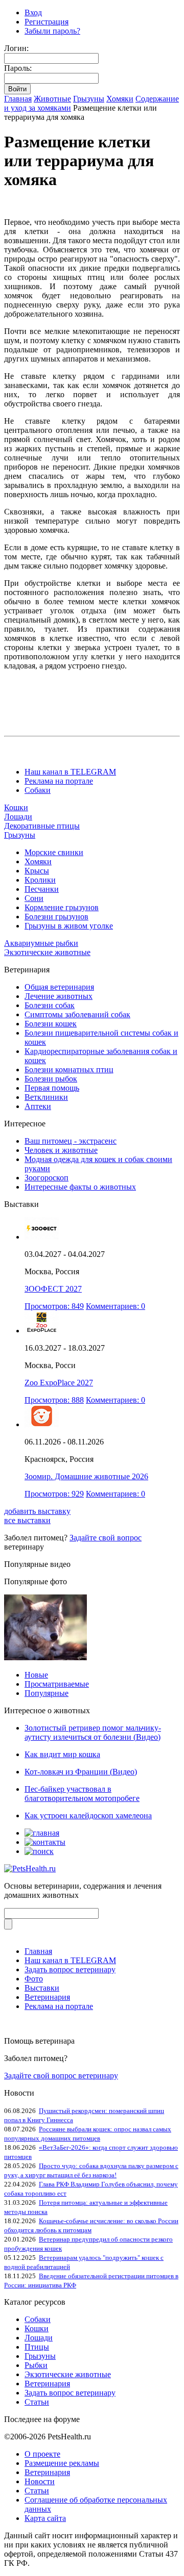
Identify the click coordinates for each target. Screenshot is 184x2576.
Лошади (18, 817)
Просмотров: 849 (54, 1306)
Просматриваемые (57, 1684)
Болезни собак (50, 1005)
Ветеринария (47, 1997)
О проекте (42, 2454)
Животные (52, 99)
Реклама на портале (59, 781)
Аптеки (38, 1106)
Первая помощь (52, 1088)
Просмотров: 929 (54, 1494)
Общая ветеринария (59, 987)
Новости (40, 2481)
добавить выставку (37, 1511)
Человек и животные (61, 1150)
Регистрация (47, 22)
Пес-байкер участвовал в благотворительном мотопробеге (82, 1794)
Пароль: (18, 68)
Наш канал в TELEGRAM (70, 772)
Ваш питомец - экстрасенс (71, 1141)
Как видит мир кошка (62, 1754)
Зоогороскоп (47, 1178)
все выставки (27, 1520)
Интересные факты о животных (80, 1187)
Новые (36, 1675)
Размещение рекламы (62, 2463)
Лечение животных (59, 996)
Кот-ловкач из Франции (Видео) (81, 1772)
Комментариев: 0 (116, 1306)
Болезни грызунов (56, 917)
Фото (34, 1979)
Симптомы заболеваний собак (77, 1014)
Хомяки (120, 99)
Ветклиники (46, 1097)
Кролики (40, 880)
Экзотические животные (47, 952)
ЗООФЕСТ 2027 (53, 1289)
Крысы (37, 871)
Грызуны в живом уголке (69, 926)
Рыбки (36, 2365)
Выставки (42, 1988)
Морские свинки (54, 852)
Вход (33, 12)
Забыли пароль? (52, 31)
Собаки (38, 790)
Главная (18, 99)
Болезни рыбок (51, 1079)
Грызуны (89, 99)
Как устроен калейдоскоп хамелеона (88, 1815)
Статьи (37, 2402)
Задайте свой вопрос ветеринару (61, 2076)
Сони (34, 898)
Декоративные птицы (42, 826)
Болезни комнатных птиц (69, 1070)
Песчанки (42, 889)
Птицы (37, 2347)
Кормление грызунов (62, 907)
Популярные (47, 1693)
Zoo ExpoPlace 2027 (59, 1383)
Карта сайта (45, 2518)
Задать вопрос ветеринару (70, 1969)
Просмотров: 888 (54, 1400)
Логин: (16, 48)
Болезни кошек (51, 1024)
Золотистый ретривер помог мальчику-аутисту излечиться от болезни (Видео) (93, 1732)
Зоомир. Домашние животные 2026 (86, 1476)
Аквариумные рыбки (41, 943)
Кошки (16, 807)
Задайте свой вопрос (106, 1538)
